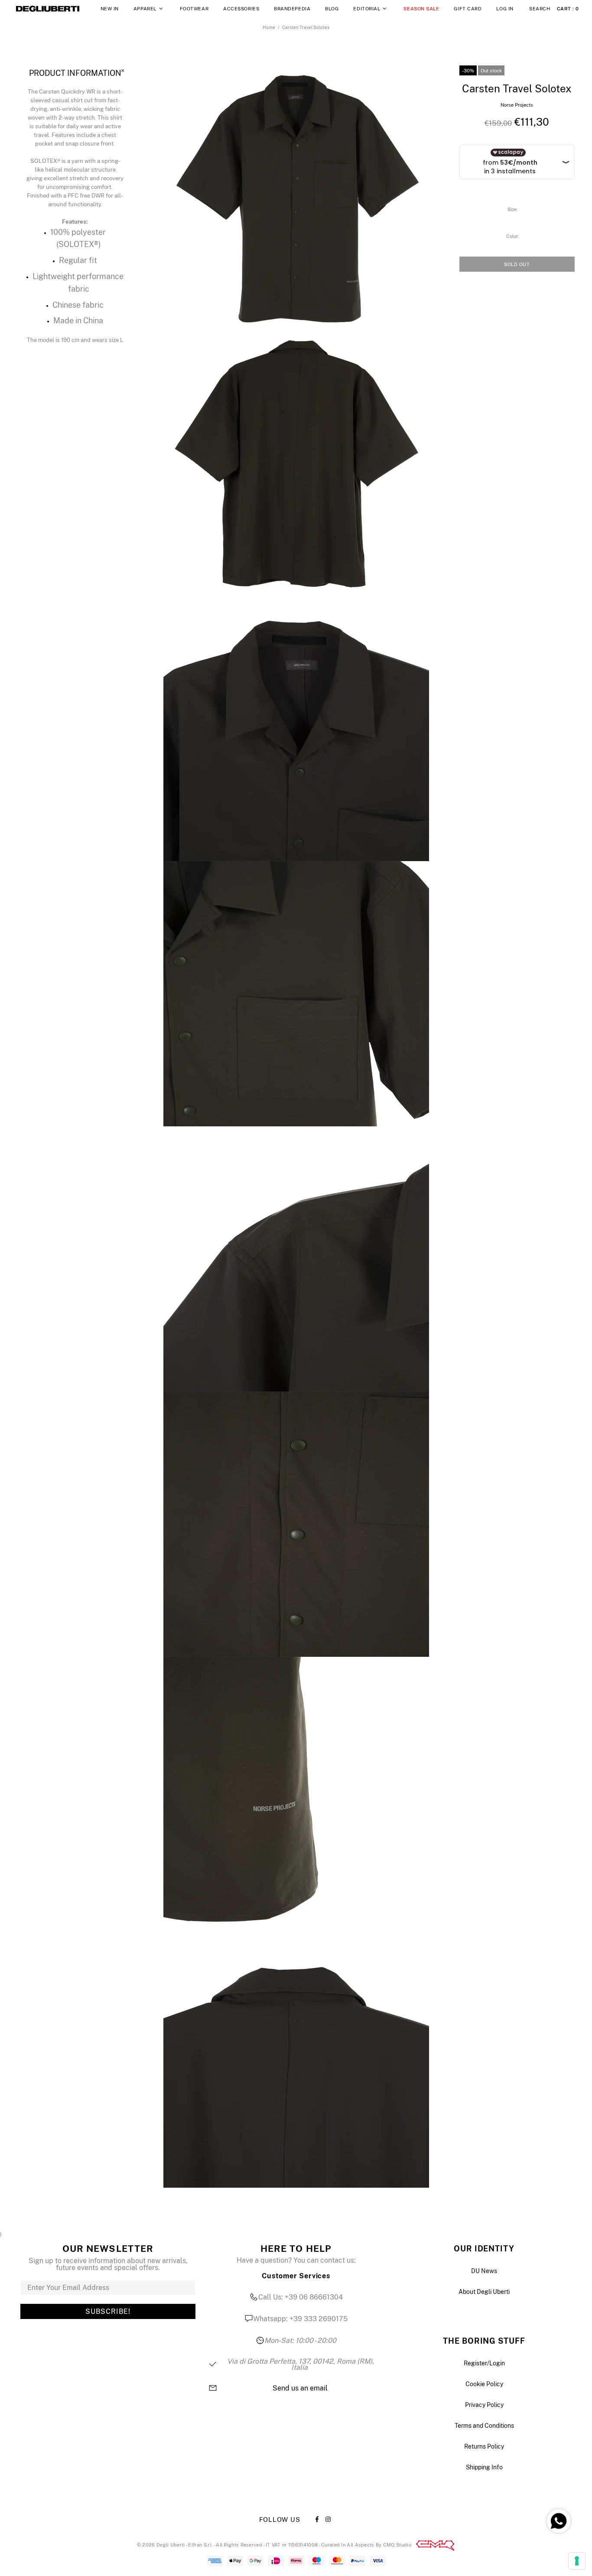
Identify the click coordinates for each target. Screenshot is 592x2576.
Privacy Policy (484, 2405)
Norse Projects (517, 105)
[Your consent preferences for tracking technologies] (577, 2561)
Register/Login (484, 2363)
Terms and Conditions (484, 2426)
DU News (484, 2271)
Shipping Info (484, 2467)
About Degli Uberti (484, 2292)
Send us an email (300, 2388)
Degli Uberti (48, 9)
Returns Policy (484, 2446)
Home (269, 27)
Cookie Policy (484, 2384)
